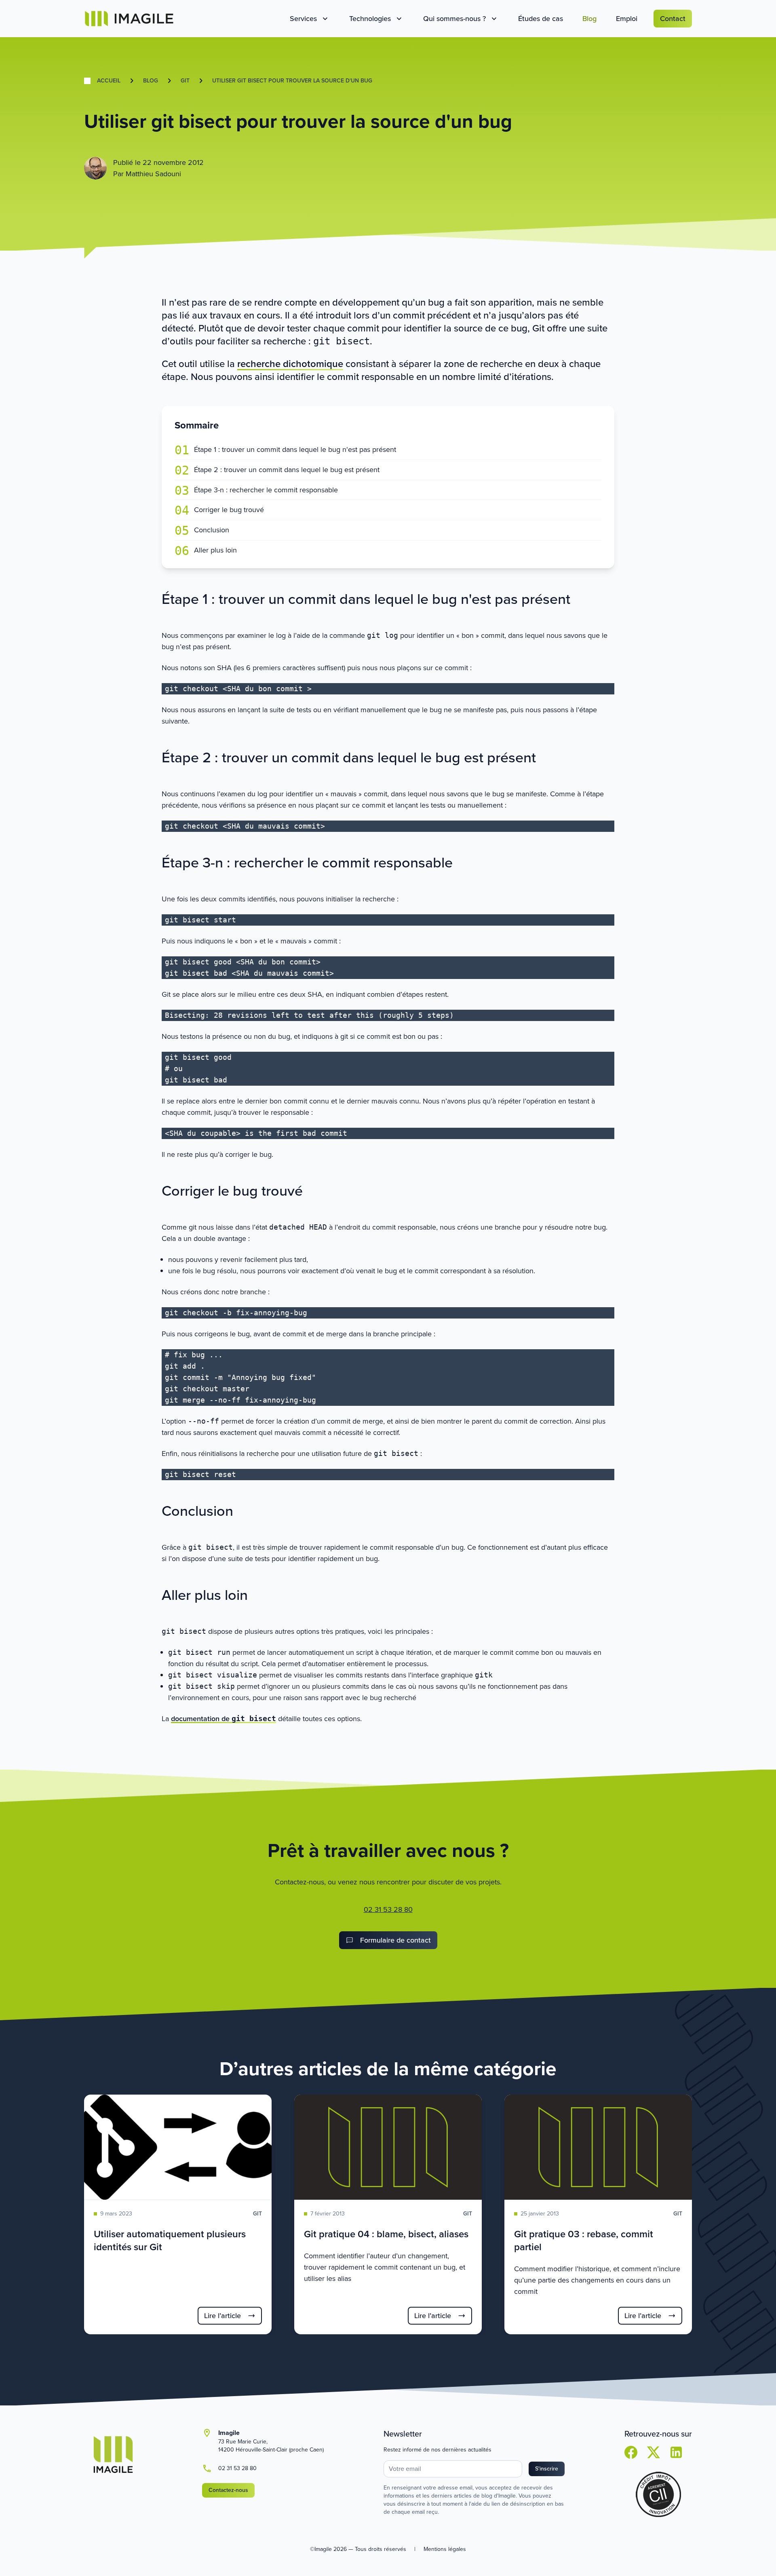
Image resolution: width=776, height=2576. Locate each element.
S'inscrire (547, 2469)
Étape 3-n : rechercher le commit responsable (266, 490)
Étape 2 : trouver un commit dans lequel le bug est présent (287, 470)
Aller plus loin (215, 550)
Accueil (109, 81)
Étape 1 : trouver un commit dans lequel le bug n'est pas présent (295, 450)
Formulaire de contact (395, 1940)
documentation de (224, 1719)
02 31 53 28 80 (388, 1909)
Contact (673, 19)
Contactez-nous (228, 2490)
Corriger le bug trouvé (229, 510)
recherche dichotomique (290, 364)
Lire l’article (222, 2316)
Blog (151, 81)
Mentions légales (445, 2549)
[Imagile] (129, 19)
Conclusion (212, 530)
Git (185, 81)
